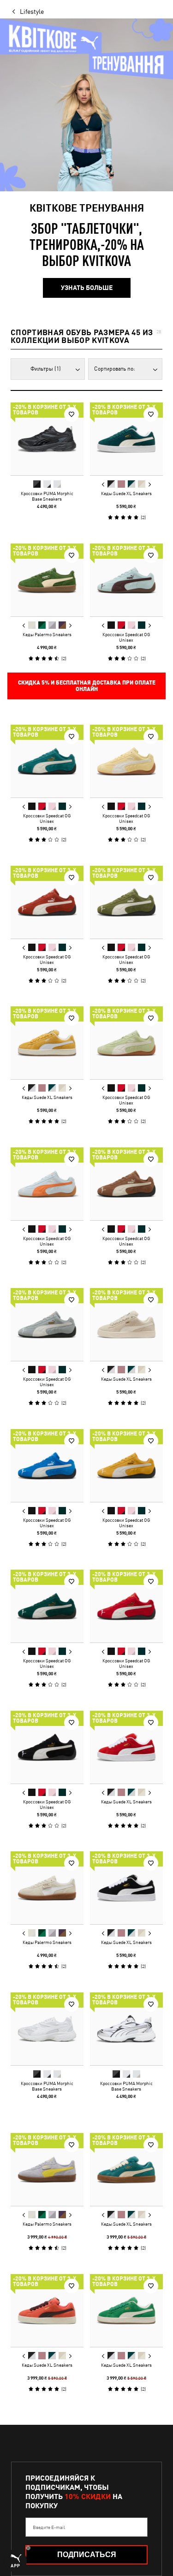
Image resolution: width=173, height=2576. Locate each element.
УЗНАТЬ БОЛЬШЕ (87, 288)
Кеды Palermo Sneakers (47, 634)
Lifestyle (32, 12)
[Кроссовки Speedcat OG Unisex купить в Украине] (126, 580)
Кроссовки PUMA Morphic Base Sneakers (47, 496)
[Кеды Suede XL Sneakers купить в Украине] (126, 439)
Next (149, 484)
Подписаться (87, 2555)
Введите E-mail (49, 2527)
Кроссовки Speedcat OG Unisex (126, 637)
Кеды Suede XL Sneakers (126, 493)
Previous (103, 484)
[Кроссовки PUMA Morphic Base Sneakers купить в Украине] (47, 439)
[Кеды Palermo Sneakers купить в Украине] (47, 580)
